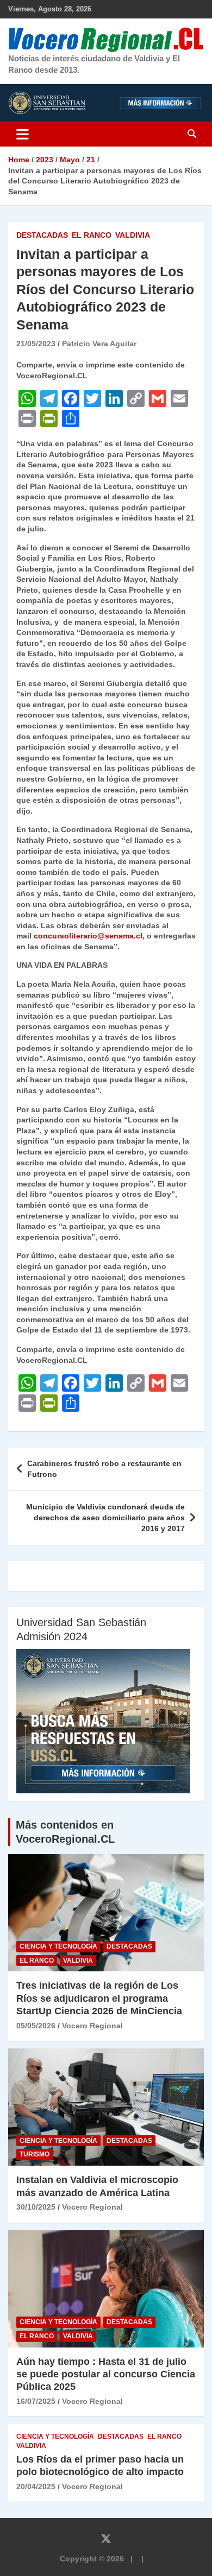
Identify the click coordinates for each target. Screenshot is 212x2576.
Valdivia (133, 235)
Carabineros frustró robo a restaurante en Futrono (104, 1469)
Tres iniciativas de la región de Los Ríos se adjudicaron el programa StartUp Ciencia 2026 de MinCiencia (99, 1998)
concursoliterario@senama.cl (88, 936)
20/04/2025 (36, 2486)
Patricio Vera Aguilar (99, 344)
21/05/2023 (36, 344)
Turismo (35, 2154)
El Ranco (92, 235)
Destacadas (42, 235)
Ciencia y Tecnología (58, 1946)
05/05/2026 (36, 2026)
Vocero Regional (92, 2026)
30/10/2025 (36, 2207)
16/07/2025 (36, 2401)
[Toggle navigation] (23, 134)
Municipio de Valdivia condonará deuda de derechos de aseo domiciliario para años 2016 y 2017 (105, 1517)
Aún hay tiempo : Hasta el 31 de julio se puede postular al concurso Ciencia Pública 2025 (106, 2374)
